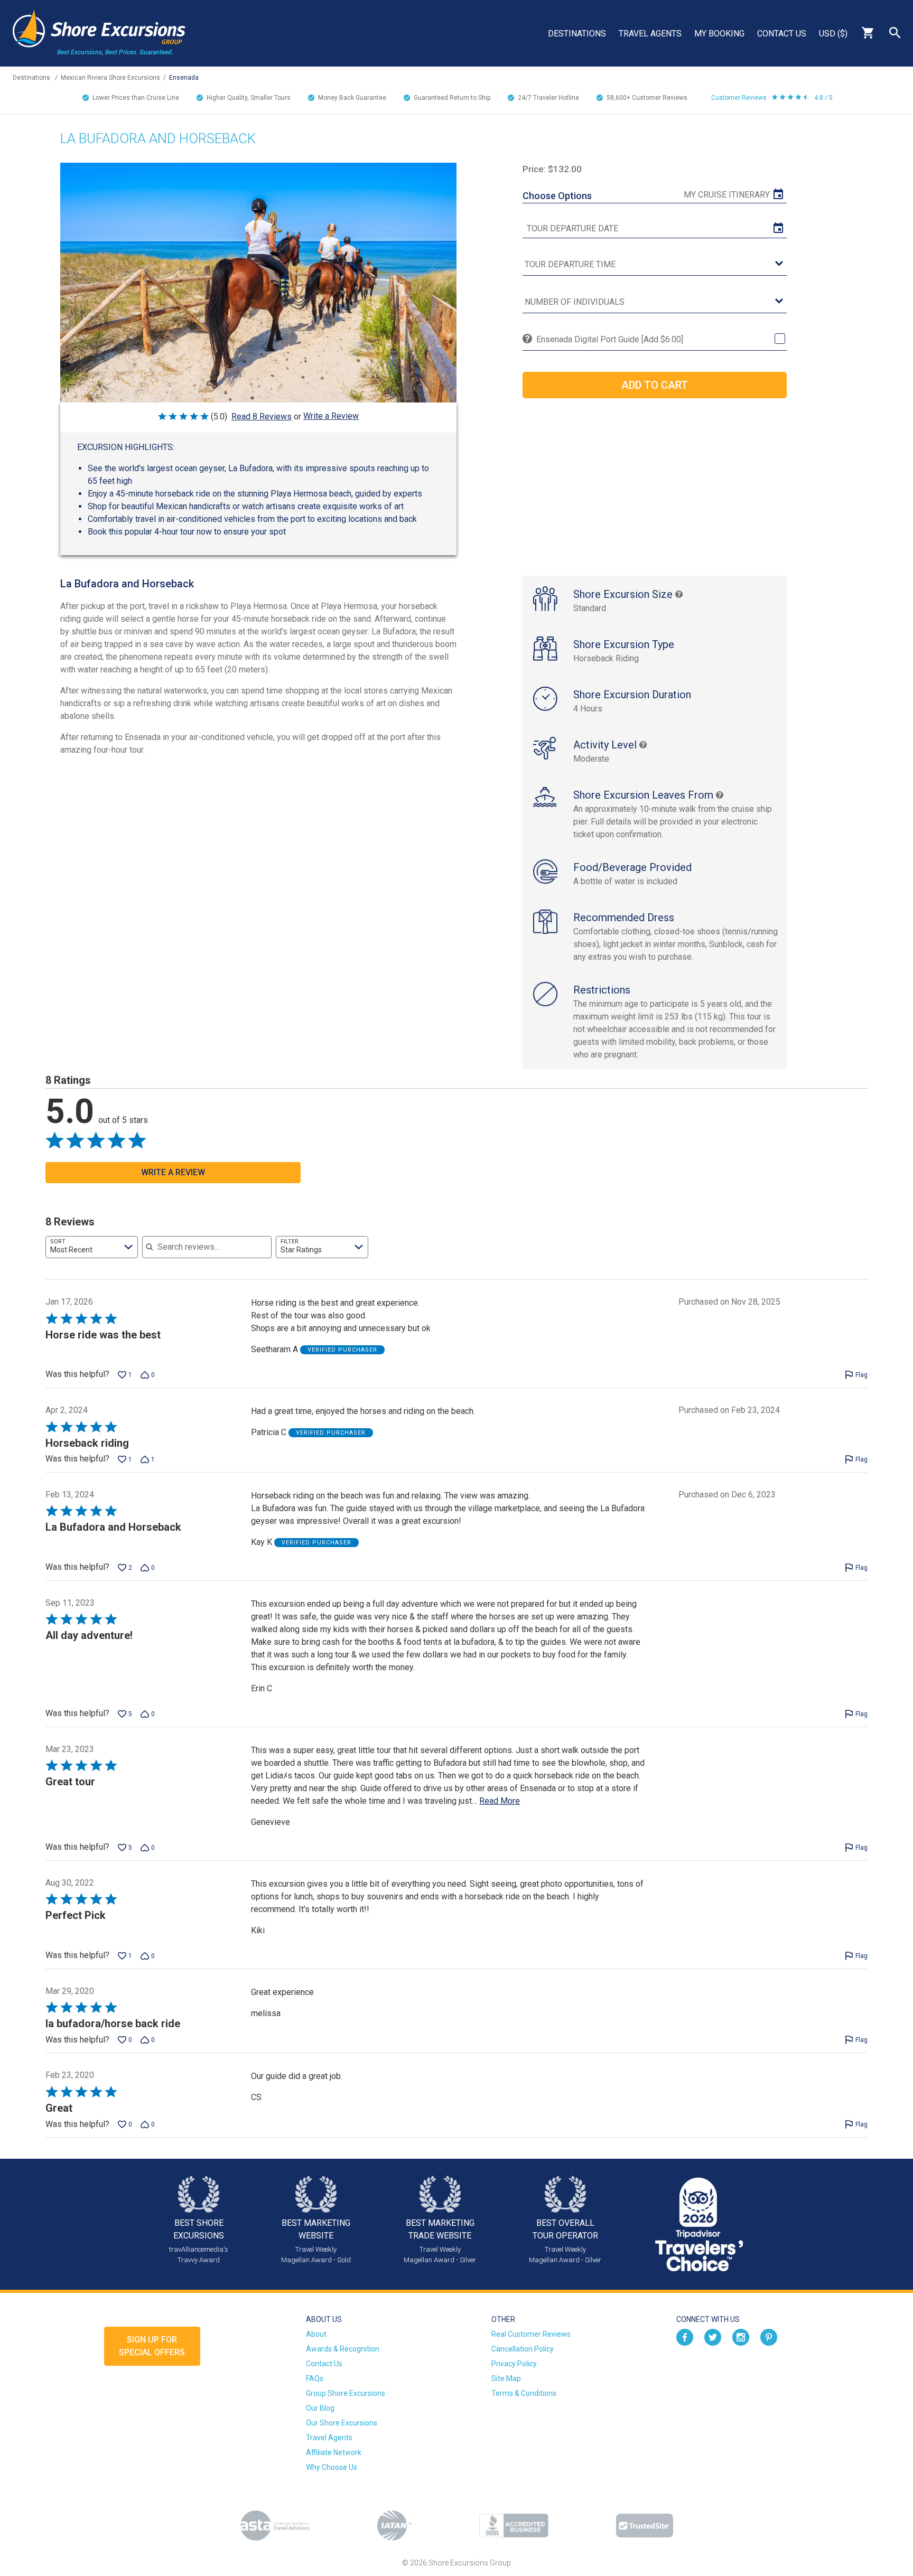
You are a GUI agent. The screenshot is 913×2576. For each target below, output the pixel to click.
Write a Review (331, 416)
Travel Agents (650, 34)
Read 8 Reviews (262, 416)
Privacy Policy (514, 2364)
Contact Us (782, 34)
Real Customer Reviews (531, 2334)
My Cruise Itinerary (727, 195)
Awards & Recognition (343, 2349)
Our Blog (320, 2408)
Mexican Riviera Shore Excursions (110, 78)
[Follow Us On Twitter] (713, 2336)
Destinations (577, 34)
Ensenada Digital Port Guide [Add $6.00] (610, 339)
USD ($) (833, 34)
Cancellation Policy (523, 2349)
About (316, 2334)
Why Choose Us (332, 2467)
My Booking (719, 34)
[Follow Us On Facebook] (685, 2336)
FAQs (315, 2378)
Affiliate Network (334, 2452)
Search (895, 33)
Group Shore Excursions (346, 2393)
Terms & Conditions (524, 2393)
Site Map (506, 2378)
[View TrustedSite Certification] (645, 2526)
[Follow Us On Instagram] (741, 2336)
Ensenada (184, 78)
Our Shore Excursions (342, 2423)
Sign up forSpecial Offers (152, 2346)
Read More (500, 1801)
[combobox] (92, 1247)
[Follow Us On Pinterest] (769, 2336)
